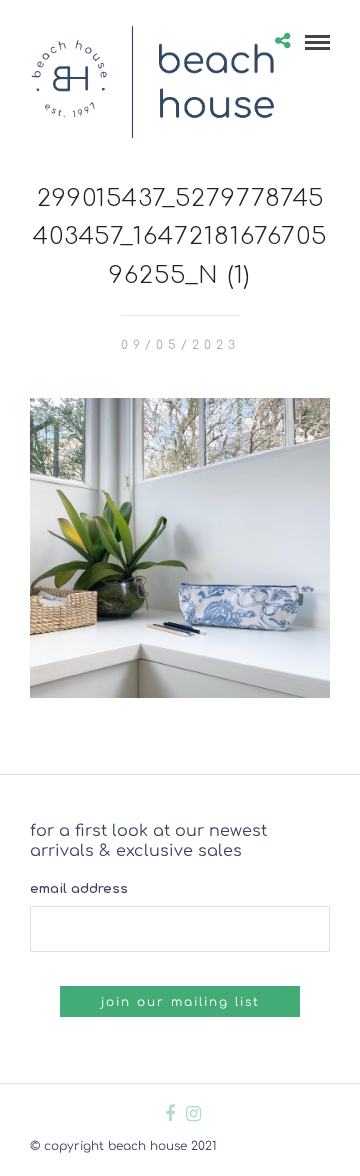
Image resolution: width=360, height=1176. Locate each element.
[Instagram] (193, 1114)
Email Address (79, 889)
